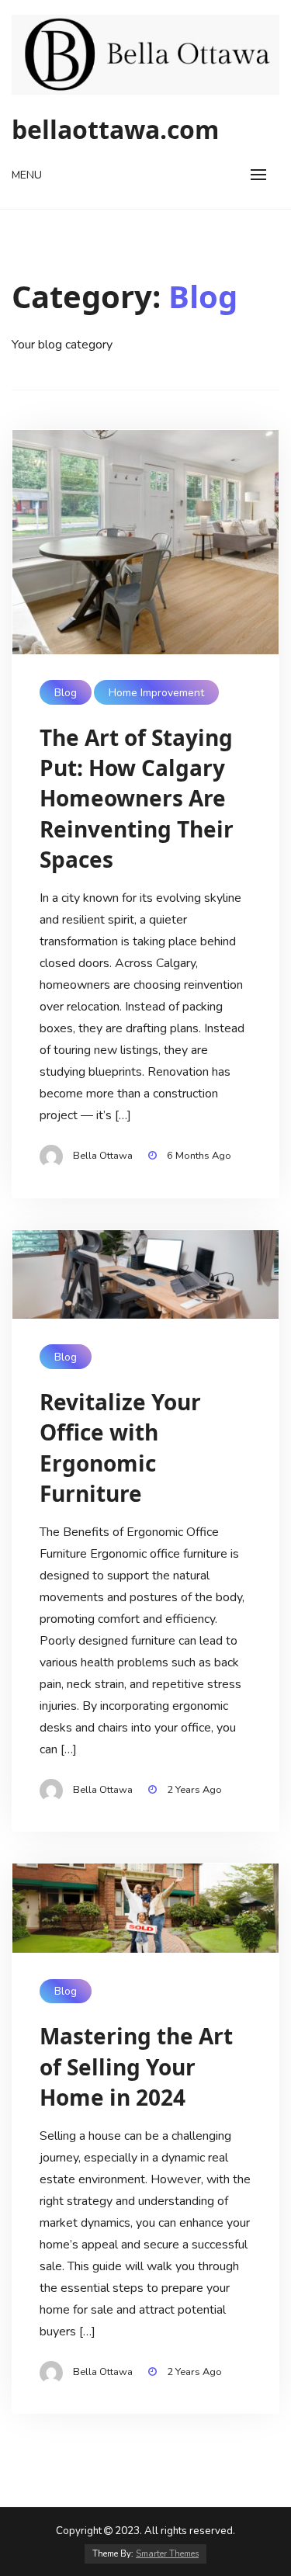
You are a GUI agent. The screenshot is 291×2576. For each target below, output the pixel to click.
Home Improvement (156, 693)
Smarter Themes (167, 2554)
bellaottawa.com (115, 129)
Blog (66, 693)
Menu (27, 175)
